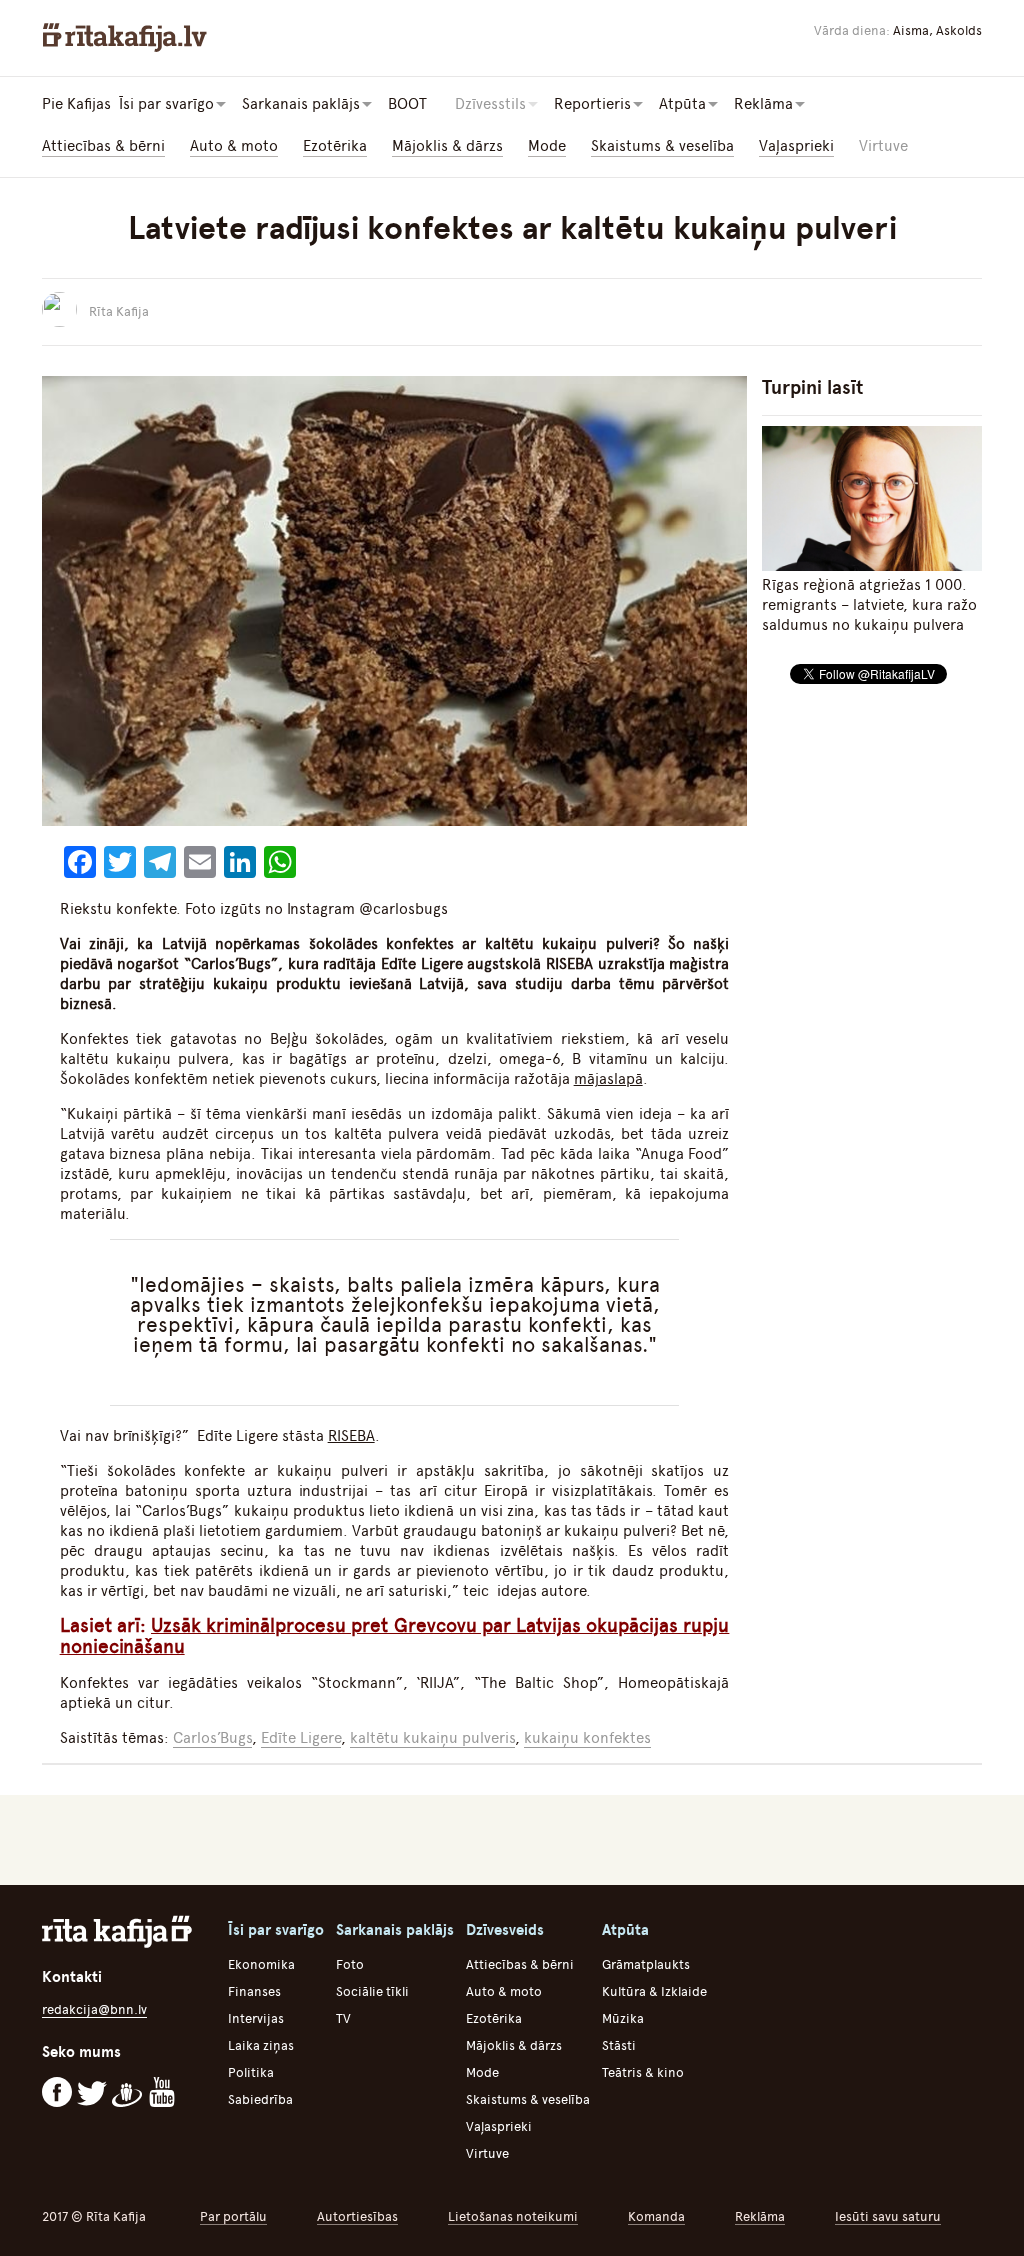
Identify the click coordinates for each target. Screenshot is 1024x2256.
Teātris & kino (643, 2072)
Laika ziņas (261, 2045)
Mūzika (623, 2018)
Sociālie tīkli (372, 1991)
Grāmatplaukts (646, 1964)
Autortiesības (357, 2216)
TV (343, 2018)
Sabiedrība (260, 2099)
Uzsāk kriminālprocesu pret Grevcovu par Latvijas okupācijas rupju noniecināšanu (395, 1636)
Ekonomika (261, 1964)
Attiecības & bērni (103, 146)
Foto (350, 1964)
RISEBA (351, 1436)
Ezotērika (335, 146)
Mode (547, 146)
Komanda (656, 2216)
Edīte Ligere (301, 1738)
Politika (251, 2072)
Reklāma (760, 2216)
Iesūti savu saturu (888, 2216)
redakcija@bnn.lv (94, 2009)
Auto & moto (234, 146)
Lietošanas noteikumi (513, 2216)
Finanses (254, 1991)
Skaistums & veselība (662, 146)
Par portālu (233, 2216)
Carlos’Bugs (212, 1738)
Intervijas (256, 2018)
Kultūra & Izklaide (654, 1991)
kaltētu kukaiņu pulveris (432, 1738)
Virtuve (883, 146)
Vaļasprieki (796, 146)
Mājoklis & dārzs (447, 146)
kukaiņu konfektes (587, 1738)
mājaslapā (608, 1079)
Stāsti (619, 2045)
